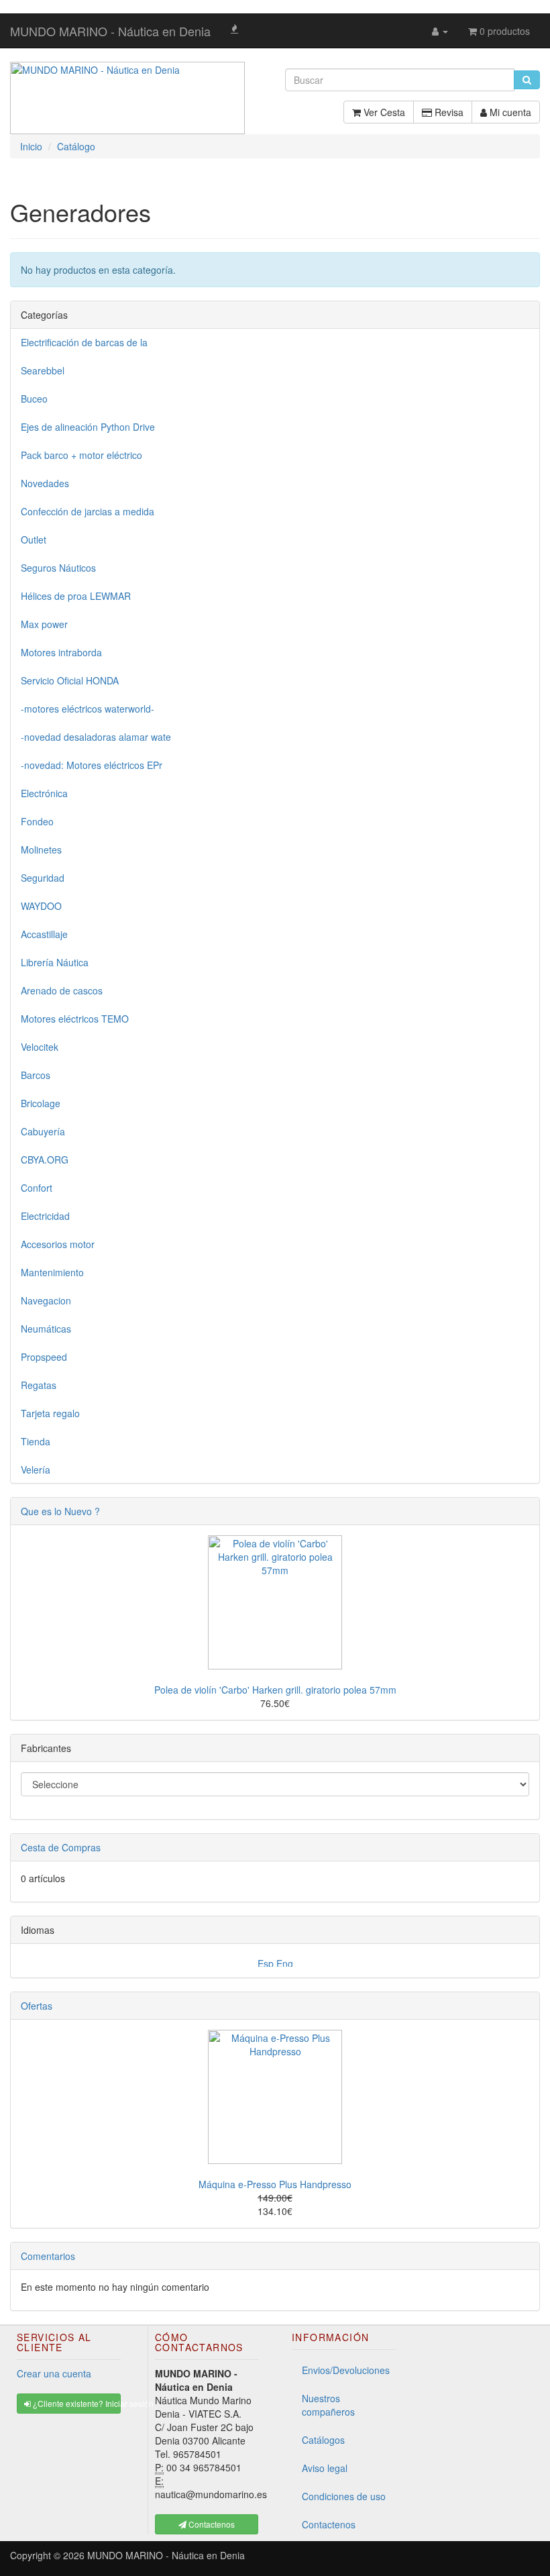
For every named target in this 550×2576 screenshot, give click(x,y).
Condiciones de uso (344, 2496)
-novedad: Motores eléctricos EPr (92, 765)
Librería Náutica (55, 962)
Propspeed (44, 1357)
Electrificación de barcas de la (84, 342)
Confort (37, 1188)
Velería (36, 1470)
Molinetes (41, 849)
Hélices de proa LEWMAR (76, 596)
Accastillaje (44, 934)
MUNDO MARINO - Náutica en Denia (110, 31)
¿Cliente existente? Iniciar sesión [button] (76, 2403)
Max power (44, 624)
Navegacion (46, 1300)
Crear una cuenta (54, 2373)
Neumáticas (46, 1329)
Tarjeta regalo (50, 1413)
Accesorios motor (58, 1244)
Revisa (448, 112)
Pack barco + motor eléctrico (81, 455)
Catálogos (323, 2440)
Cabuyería (43, 1131)
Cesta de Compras (61, 1847)
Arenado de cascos (62, 990)
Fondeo (37, 821)
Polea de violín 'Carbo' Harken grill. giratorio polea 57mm (275, 1690)
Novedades (45, 483)
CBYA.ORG (45, 1160)
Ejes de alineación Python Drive (88, 427)
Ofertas (37, 2006)
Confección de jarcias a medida (88, 511)
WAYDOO (41, 906)
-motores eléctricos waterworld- (88, 709)
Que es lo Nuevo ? (60, 1511)
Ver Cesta (383, 112)
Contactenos (329, 2524)
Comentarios (48, 2256)
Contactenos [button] (211, 2524)
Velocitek (40, 1047)
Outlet (34, 539)
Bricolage (41, 1103)
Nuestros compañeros (328, 2405)
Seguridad (43, 878)
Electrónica (44, 793)
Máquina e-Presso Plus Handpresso (275, 2184)
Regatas (39, 1385)
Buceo (34, 399)
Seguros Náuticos (58, 568)
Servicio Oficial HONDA (70, 680)
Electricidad (45, 1216)
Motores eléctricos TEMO (75, 1019)
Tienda (36, 1441)
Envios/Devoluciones (346, 2370)
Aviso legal (325, 2468)
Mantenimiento (52, 1272)
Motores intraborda (61, 652)
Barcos (36, 1075)
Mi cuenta (509, 112)
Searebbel (43, 370)
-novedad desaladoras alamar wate (96, 737)
